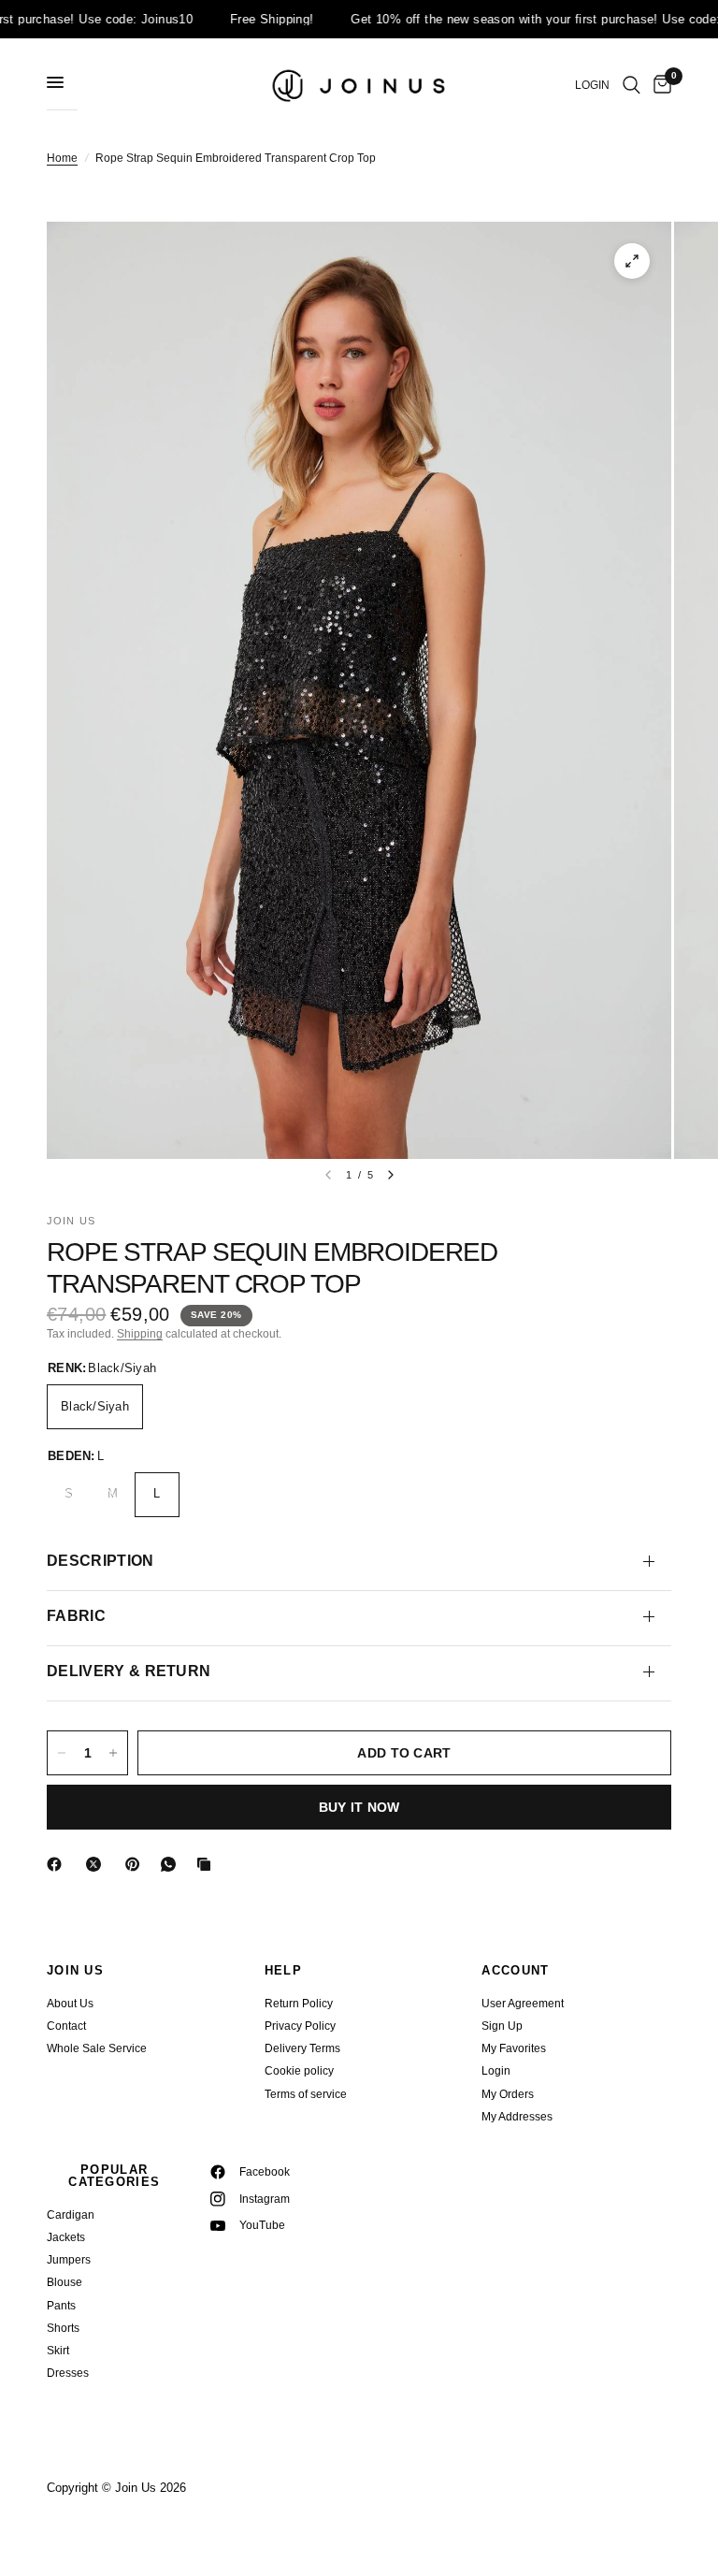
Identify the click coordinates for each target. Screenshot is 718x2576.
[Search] (632, 85)
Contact (66, 2026)
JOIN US (75, 1970)
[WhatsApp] (172, 1864)
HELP (283, 1970)
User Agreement (523, 2004)
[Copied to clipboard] (208, 1864)
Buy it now (359, 1807)
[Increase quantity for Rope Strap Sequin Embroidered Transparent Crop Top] (113, 1753)
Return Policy (299, 2004)
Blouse (65, 2282)
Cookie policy (299, 2071)
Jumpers (69, 2260)
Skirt (58, 2351)
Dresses (68, 2373)
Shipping (140, 1334)
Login (496, 2071)
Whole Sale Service (97, 2048)
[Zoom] (632, 261)
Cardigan (71, 2215)
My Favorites (514, 2048)
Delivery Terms (302, 2048)
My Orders (508, 2094)
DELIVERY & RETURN (129, 1671)
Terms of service (306, 2094)
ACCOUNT (515, 1970)
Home (62, 158)
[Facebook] (58, 1864)
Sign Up (502, 2026)
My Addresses (517, 2117)
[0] (659, 85)
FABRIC (76, 1616)
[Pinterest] (136, 1864)
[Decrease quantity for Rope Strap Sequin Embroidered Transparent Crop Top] (62, 1753)
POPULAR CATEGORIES (114, 2176)
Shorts (63, 2328)
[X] (97, 1864)
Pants (61, 2306)
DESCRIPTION (101, 1561)
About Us (70, 2004)
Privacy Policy (300, 2026)
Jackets (66, 2237)
